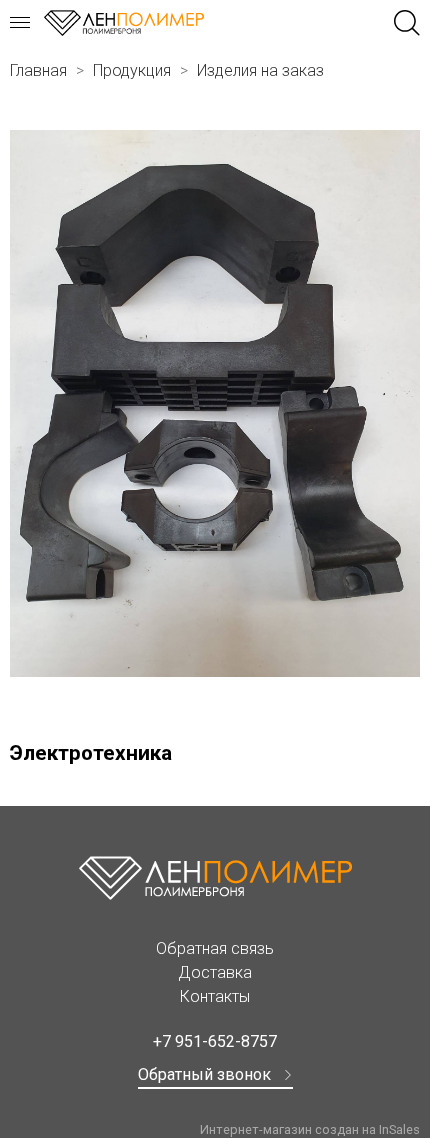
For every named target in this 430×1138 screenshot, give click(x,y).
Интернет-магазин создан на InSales (310, 1129)
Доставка (215, 972)
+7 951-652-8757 (215, 1041)
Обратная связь (215, 948)
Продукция (132, 70)
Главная (38, 70)
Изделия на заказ (260, 70)
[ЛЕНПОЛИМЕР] (124, 23)
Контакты (215, 996)
